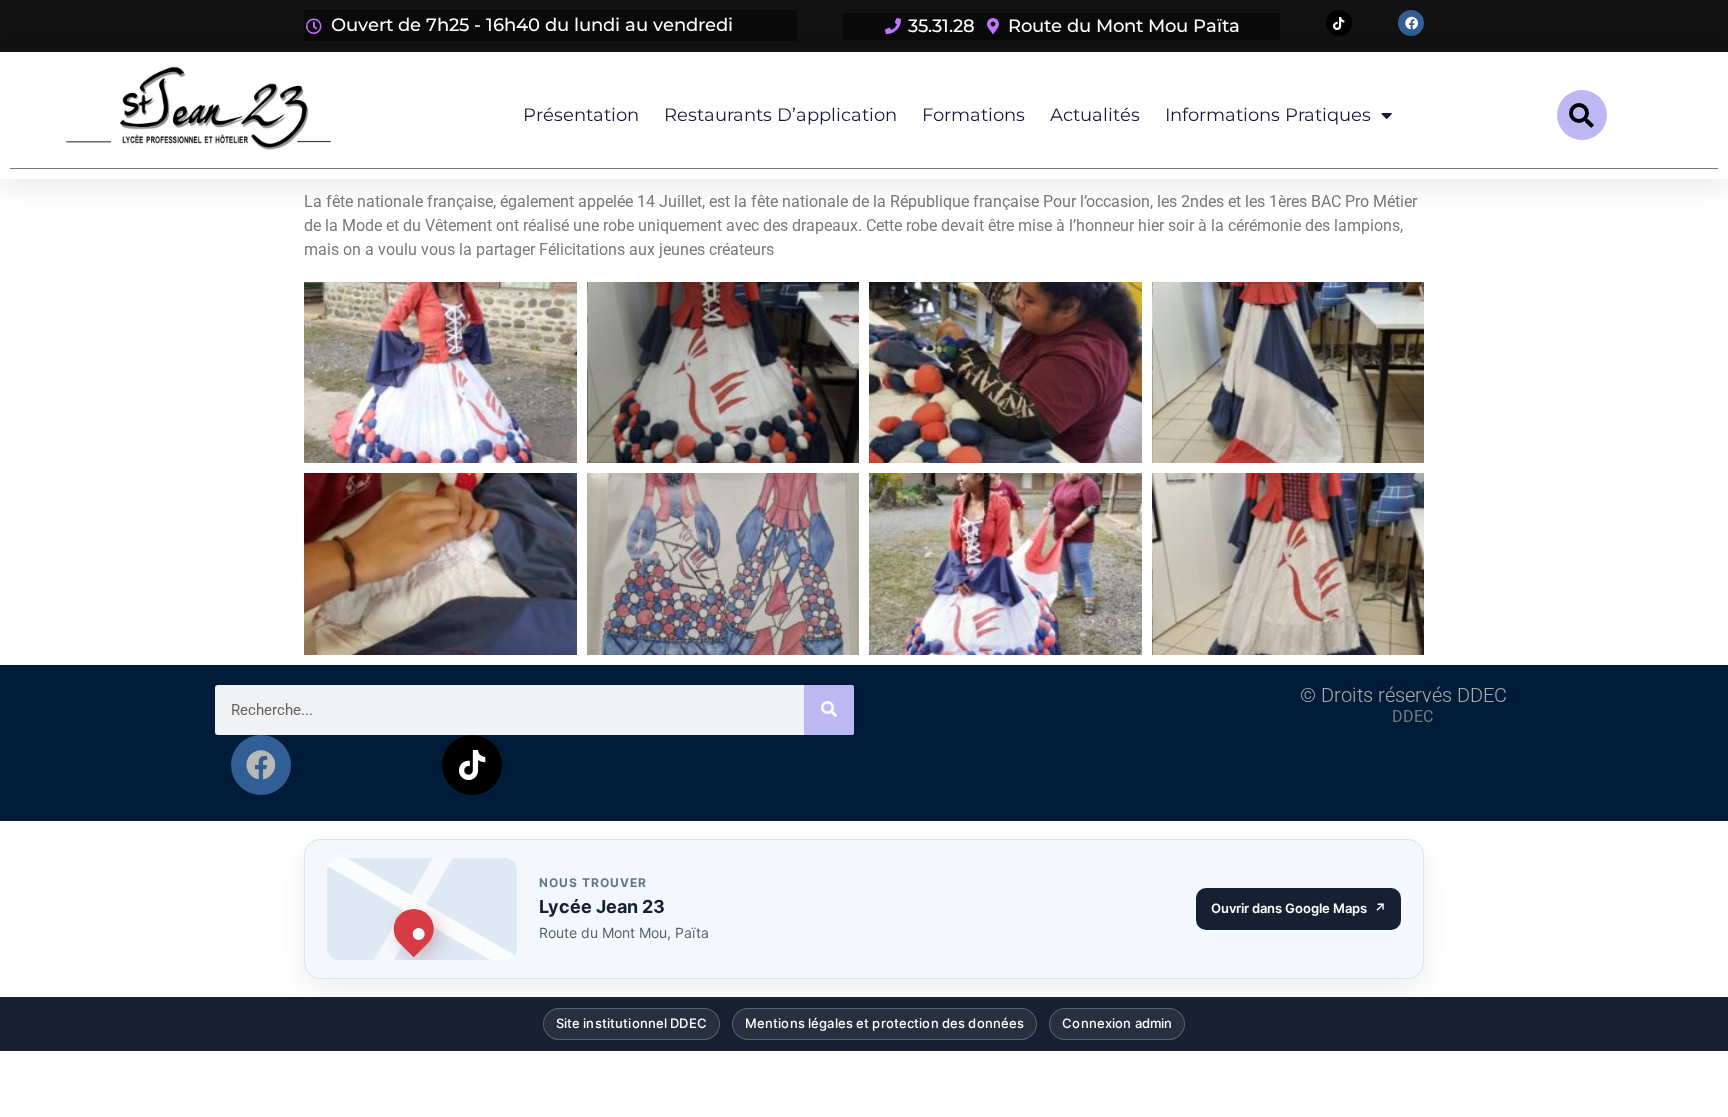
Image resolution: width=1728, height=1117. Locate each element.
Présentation (581, 115)
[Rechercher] (829, 710)
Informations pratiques (1268, 115)
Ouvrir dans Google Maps (1306, 902)
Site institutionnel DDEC (631, 1019)
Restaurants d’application (780, 115)
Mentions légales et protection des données (884, 1019)
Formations (973, 115)
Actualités (1095, 115)
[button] (1582, 115)
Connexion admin (1117, 1019)
